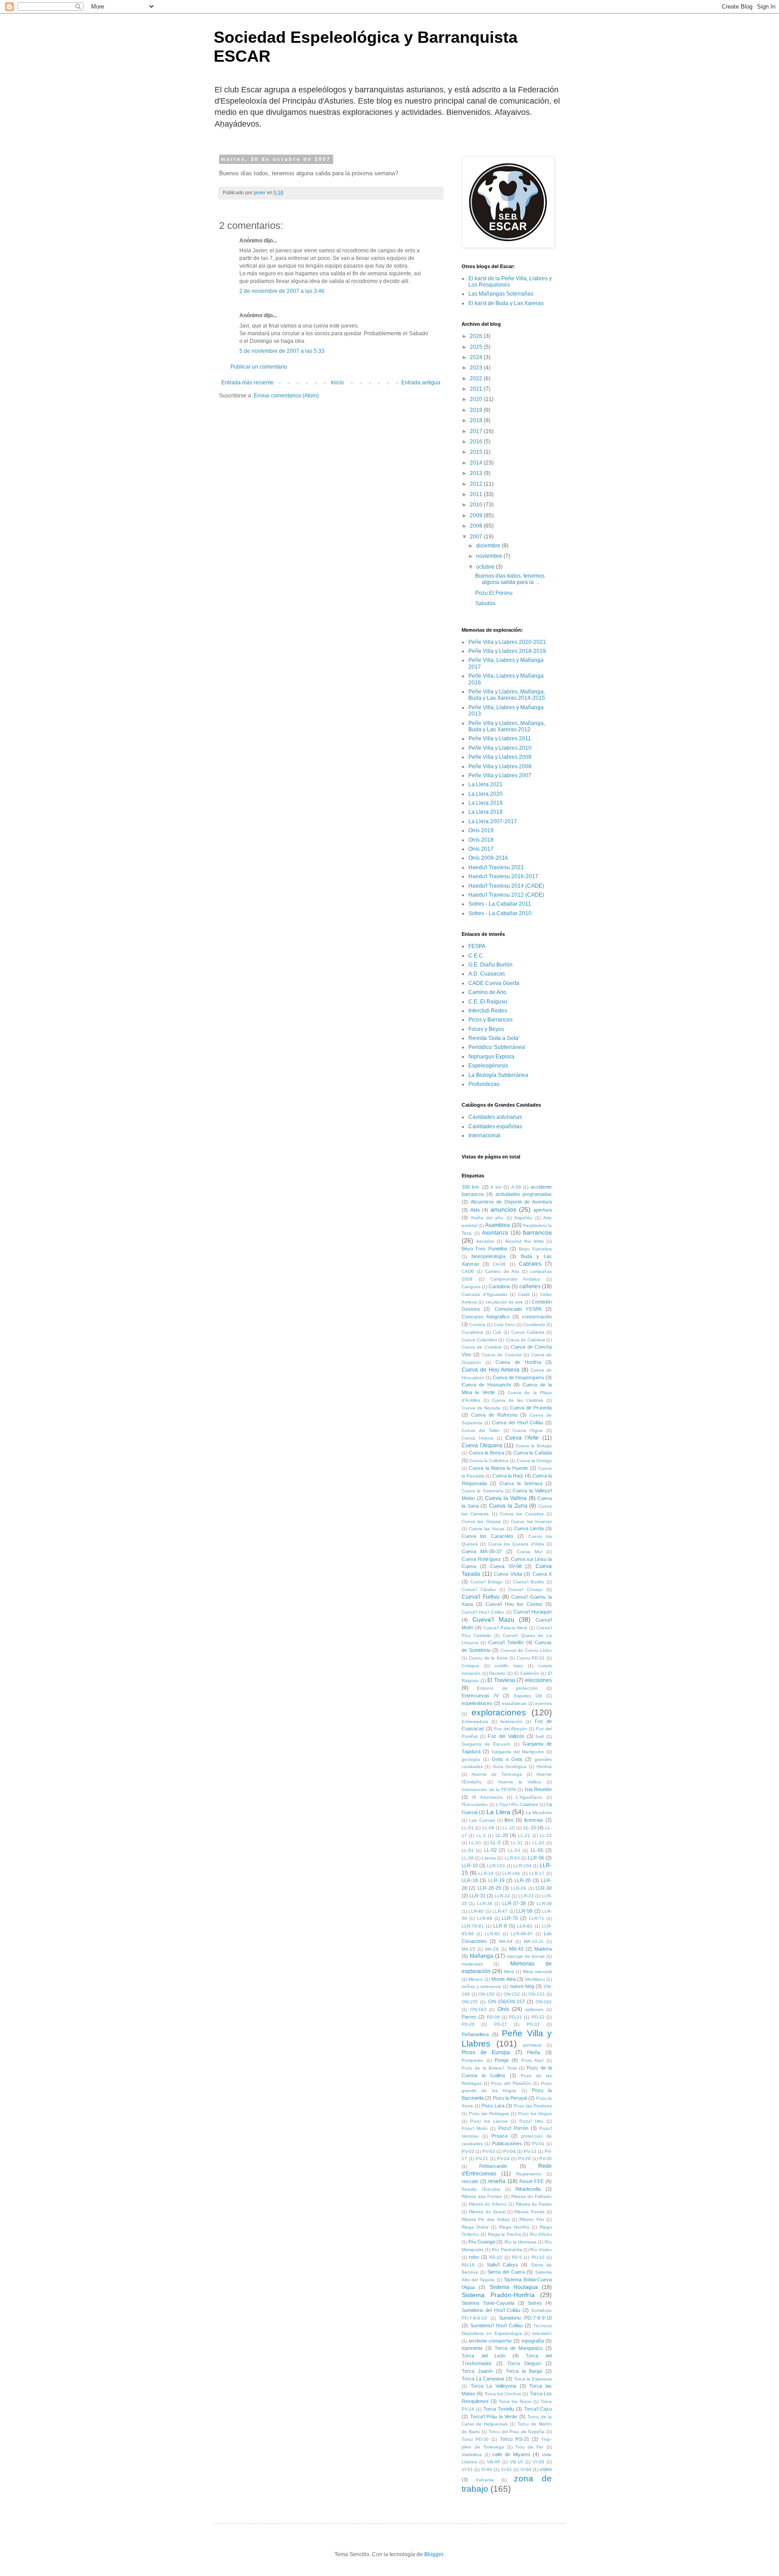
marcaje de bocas (526, 1956)
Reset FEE (532, 2181)
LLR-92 (492, 1934)
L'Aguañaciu (529, 1797)
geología (471, 1759)
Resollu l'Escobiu (481, 2189)
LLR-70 (510, 1918)
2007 (477, 537)
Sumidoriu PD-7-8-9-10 (525, 2318)
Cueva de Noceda (481, 1408)
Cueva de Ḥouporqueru (518, 1377)
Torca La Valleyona (493, 2386)
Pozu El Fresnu (494, 593)
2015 (477, 452)
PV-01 (538, 2144)
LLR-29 (518, 1888)
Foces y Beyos (486, 1029)
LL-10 (509, 1828)
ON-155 (470, 2002)
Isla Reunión (538, 1789)
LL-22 (546, 1835)
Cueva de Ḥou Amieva (490, 1370)
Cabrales (530, 1264)
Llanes (489, 1858)
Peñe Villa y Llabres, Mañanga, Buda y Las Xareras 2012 (507, 726)
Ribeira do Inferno (488, 2204)
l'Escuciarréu (475, 1804)
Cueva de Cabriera (525, 1340)
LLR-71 (536, 1918)
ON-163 (478, 2009)
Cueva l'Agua (528, 1430)
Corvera (477, 1324)
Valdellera (472, 2455)
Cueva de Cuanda (502, 1355)
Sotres (535, 2303)
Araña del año (487, 1218)
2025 (477, 347)
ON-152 (512, 1994)
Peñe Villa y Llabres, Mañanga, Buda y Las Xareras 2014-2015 (507, 695)
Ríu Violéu (541, 2250)
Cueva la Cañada (533, 1453)
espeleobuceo (477, 1703)
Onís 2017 (481, 849)
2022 (477, 378)
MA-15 (468, 1949)
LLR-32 (502, 1896)
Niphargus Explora (491, 1057)
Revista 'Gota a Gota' (494, 1038)
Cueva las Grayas (481, 1521)
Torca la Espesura (533, 2379)
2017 (477, 431)
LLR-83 (525, 1926)
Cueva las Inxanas (531, 1521)
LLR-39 (544, 1904)
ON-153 (536, 1994)
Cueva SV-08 (506, 1566)
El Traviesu (501, 1680)
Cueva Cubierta (528, 1332)
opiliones (534, 2009)
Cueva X (542, 1574)
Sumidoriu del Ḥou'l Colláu (491, 2310)
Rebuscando (493, 2166)
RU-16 (468, 2265)
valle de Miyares (511, 2454)
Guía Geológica (510, 1767)
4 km (496, 1187)
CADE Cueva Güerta (494, 983)
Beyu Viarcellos (535, 1249)
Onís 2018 (481, 840)
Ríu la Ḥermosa (520, 2242)
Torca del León (483, 2356)
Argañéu (523, 1218)
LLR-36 (485, 1904)
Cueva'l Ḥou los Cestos (514, 1604)
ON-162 (544, 2002)
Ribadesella (528, 2189)
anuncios (503, 1209)
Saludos (485, 603)
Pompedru (472, 2060)
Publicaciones (507, 2143)
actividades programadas (524, 1194)
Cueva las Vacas (487, 1529)
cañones (530, 1286)
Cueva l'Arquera (482, 1445)
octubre (486, 567)
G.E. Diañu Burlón (490, 965)
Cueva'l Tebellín (506, 1642)
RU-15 (538, 2257)
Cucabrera (472, 1332)
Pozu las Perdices (533, 2106)
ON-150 (486, 1994)
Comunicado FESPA (518, 1309)
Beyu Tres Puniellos (485, 1249)
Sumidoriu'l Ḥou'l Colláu (496, 2325)
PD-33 (533, 2024)
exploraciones (499, 1712)
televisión (542, 2333)
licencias (534, 1820)
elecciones (538, 1680)
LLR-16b (511, 1873)
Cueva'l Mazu (493, 1619)
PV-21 (482, 2159)
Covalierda (534, 1324)
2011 (477, 494)
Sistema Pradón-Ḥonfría (498, 2295)
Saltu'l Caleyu (502, 2265)
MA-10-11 (534, 1941)
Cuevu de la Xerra (488, 1658)
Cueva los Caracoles (488, 1536)
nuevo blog (522, 1986)
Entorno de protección (507, 1688)
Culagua (470, 1666)
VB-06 (493, 2462)
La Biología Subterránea (498, 1075)
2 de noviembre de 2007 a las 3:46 (282, 291)
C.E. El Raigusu (488, 1002)
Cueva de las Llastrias (518, 1400)
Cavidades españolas (495, 1126)
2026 (477, 336)
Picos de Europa (486, 2052)
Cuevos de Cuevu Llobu (526, 1650)
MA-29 (492, 1949)
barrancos (537, 1232)
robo (474, 2257)
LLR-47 (500, 1911)
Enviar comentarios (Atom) (286, 396)
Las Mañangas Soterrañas (501, 294)
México (476, 1979)
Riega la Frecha (504, 2234)
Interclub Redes (488, 1011)
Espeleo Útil (528, 1696)
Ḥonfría (544, 1767)
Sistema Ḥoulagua (514, 2287)
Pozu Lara (493, 2106)
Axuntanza (495, 1233)
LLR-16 (486, 1873)
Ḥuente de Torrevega (497, 1774)
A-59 (516, 1187)
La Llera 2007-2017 (493, 821)
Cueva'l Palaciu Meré (506, 1628)
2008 (477, 526)
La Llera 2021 (486, 784)
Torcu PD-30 (475, 2439)
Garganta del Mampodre (518, 1752)
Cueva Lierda (529, 1528)
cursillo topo (509, 1666)
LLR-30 (544, 1888)
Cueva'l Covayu (525, 1589)
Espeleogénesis (488, 1066)
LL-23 (475, 1843)
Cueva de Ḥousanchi (486, 1385)
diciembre (489, 546)
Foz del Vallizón (506, 1736)
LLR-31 (477, 1896)
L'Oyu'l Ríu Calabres (517, 1804)
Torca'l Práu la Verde (494, 2416)
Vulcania (485, 2480)
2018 (477, 420)
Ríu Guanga (482, 2242)
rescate (470, 2181)
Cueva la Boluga (534, 1446)
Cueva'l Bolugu (486, 1582)
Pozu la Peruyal (510, 2098)
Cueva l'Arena (477, 1438)
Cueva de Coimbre (482, 1347)
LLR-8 (500, 1926)
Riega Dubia (475, 2227)
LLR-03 (512, 1858)
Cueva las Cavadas (522, 1514)
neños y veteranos (481, 1986)
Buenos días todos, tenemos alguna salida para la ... (510, 579)
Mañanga (481, 1956)
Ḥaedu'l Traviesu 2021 (496, 867)
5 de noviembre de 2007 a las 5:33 (282, 351)
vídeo (546, 2469)
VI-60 (487, 2469)
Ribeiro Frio (532, 2219)
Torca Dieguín (524, 2363)
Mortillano (535, 1979)
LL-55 (537, 1850)
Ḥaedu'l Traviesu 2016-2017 (503, 876)
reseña (497, 2181)
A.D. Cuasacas (487, 974)
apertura (543, 1210)
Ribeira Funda (529, 2212)
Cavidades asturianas (495, 1117)
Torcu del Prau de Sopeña (517, 2432)
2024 (477, 357)
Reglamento (529, 2174)
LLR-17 (537, 1873)
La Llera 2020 (486, 794)
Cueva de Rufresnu (494, 1415)
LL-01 (468, 1828)
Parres (469, 2017)
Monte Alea (503, 1979)
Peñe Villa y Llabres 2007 (500, 775)
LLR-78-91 (473, 1926)
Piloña (534, 2052)
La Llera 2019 (486, 803)
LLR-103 (496, 1866)
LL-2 (481, 1835)
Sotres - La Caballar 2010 (500, 913)
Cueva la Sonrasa (521, 1483)
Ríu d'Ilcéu (541, 2234)
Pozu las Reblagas (489, 2113)
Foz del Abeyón (511, 1729)
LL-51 (468, 1850)
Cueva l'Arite (522, 1438)
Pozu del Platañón (511, 2083)
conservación (537, 1317)
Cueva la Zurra (508, 1506)
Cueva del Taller (481, 1430)
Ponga (502, 2060)
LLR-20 (522, 1880)
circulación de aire (504, 1302)
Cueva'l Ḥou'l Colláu (483, 1612)
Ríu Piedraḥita (507, 2250)
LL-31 (517, 1843)
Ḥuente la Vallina (520, 1782)
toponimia (472, 2348)
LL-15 (530, 1828)
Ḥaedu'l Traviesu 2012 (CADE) (506, 895)
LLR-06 (536, 1858)
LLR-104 (522, 1866)
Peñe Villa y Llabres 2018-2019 (507, 651)
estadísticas (514, 1703)
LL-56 (468, 1858)
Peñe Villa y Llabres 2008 (500, 766)
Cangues (471, 1287)
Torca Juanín (477, 2371)
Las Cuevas (482, 1820)
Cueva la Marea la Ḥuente (498, 1468)
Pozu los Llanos (489, 2121)
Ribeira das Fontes (482, 2196)
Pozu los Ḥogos (535, 2113)
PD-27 (501, 2024)
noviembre (490, 556)
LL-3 (495, 1842)
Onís (503, 2009)
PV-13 (530, 2151)
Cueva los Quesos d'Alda (516, 1544)
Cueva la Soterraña (483, 1491)
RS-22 (496, 2257)
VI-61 (506, 2469)
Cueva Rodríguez (481, 1559)
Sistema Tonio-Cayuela (488, 2303)
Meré (509, 1972)
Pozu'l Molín (475, 2128)
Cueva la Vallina (506, 1498)
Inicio (337, 383)
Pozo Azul (532, 2060)
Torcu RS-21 (515, 2439)
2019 (477, 410)
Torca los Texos (515, 2401)
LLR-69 (485, 1918)
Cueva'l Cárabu (479, 1589)
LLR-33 (526, 1896)
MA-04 (506, 1941)
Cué (497, 1332)
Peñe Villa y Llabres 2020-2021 (507, 642)
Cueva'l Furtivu (481, 1597)
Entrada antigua (421, 383)
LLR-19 (496, 1880)
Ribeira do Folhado (532, 2196)
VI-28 (538, 2462)
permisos (532, 2045)
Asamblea (497, 1225)
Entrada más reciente (247, 383)
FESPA (477, 946)
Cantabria (499, 1286)
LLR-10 (470, 1865)
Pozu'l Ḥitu (531, 2121)
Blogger (434, 2554)
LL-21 (524, 1835)
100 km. (471, 1187)
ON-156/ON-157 (506, 2002)
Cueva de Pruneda (531, 1408)
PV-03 (489, 2151)
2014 (477, 463)
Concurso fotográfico (486, 1317)
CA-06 (499, 1264)
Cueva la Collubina (489, 1461)
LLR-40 (476, 1911)
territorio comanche (490, 2341)
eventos (543, 1703)
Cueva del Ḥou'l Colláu (518, 1422)
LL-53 (514, 1850)
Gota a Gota (507, 1759)
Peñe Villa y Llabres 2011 (500, 739)
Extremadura (475, 1721)
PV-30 (545, 2159)
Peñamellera (475, 2034)
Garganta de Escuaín (486, 1744)
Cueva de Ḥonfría (518, 1362)
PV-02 (468, 2151)
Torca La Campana (483, 2379)
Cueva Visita (508, 1574)
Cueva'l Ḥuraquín (533, 1612)
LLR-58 (524, 1911)
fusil (540, 1736)
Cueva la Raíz (508, 1476)
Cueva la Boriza (486, 1453)
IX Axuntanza (487, 1797)
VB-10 (516, 2462)
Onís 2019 (481, 830)
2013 (477, 473)
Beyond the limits (525, 1241)
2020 (477, 399)
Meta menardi (537, 1972)
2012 (477, 484)
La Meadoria (539, 1812)
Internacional (484, 1135)
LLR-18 (470, 1880)
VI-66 (526, 2469)
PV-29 (524, 2159)
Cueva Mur (529, 1552)
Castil (524, 1294)
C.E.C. (476, 956)
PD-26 (468, 2024)
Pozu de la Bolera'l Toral (489, 2068)
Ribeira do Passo (534, 2204)
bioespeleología (488, 1256)
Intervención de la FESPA (489, 1790)
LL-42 (538, 1843)
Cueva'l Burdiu (529, 1582)
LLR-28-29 (489, 1888)
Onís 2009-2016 (488, 858)
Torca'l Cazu (538, 2409)
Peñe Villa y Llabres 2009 (500, 757)
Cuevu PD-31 (531, 1658)
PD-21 (516, 2017)
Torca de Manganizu (518, 2348)
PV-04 (509, 2151)
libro (509, 1820)
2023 (477, 368)
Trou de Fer (529, 2447)
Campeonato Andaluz (516, 1279)
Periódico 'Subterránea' (497, 1047)
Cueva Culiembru (479, 1340)
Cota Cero (504, 1324)
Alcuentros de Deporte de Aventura (511, 1202)
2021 (477, 389)
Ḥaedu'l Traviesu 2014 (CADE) (506, 886)
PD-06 (493, 2017)
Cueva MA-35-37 (482, 1551)
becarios (485, 1241)
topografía (533, 2341)
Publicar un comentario (259, 367)
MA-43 (516, 1949)
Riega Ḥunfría (514, 2227)
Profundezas (484, 1084)
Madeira (543, 1949)
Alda (475, 1210)
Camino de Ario (487, 992)
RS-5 (517, 2257)
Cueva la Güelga (534, 1461)
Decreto (497, 1673)
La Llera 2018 (486, 812)
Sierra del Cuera (506, 2272)
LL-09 (488, 1828)
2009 (477, 515)
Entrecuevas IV (480, 1696)
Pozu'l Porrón (513, 2128)
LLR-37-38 (514, 1903)
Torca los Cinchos (503, 2394)
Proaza (499, 2136)
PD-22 (538, 2017)
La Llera (498, 1812)
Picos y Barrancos (490, 1020)
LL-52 (490, 1850)
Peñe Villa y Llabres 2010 (500, 748)
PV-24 (503, 2159)
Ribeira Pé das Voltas (486, 2219)
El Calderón (527, 1673)
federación (511, 1721)
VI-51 (467, 2469)
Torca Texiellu (499, 2409)
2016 (477, 442)
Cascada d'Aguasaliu (484, 1294)
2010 (477, 505)
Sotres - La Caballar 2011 (500, 904)
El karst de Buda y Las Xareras (506, 303)
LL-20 (502, 1835)
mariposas (472, 1964)
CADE (468, 1271)
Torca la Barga (524, 2371)
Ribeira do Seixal (487, 2212)
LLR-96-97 (522, 1934)
